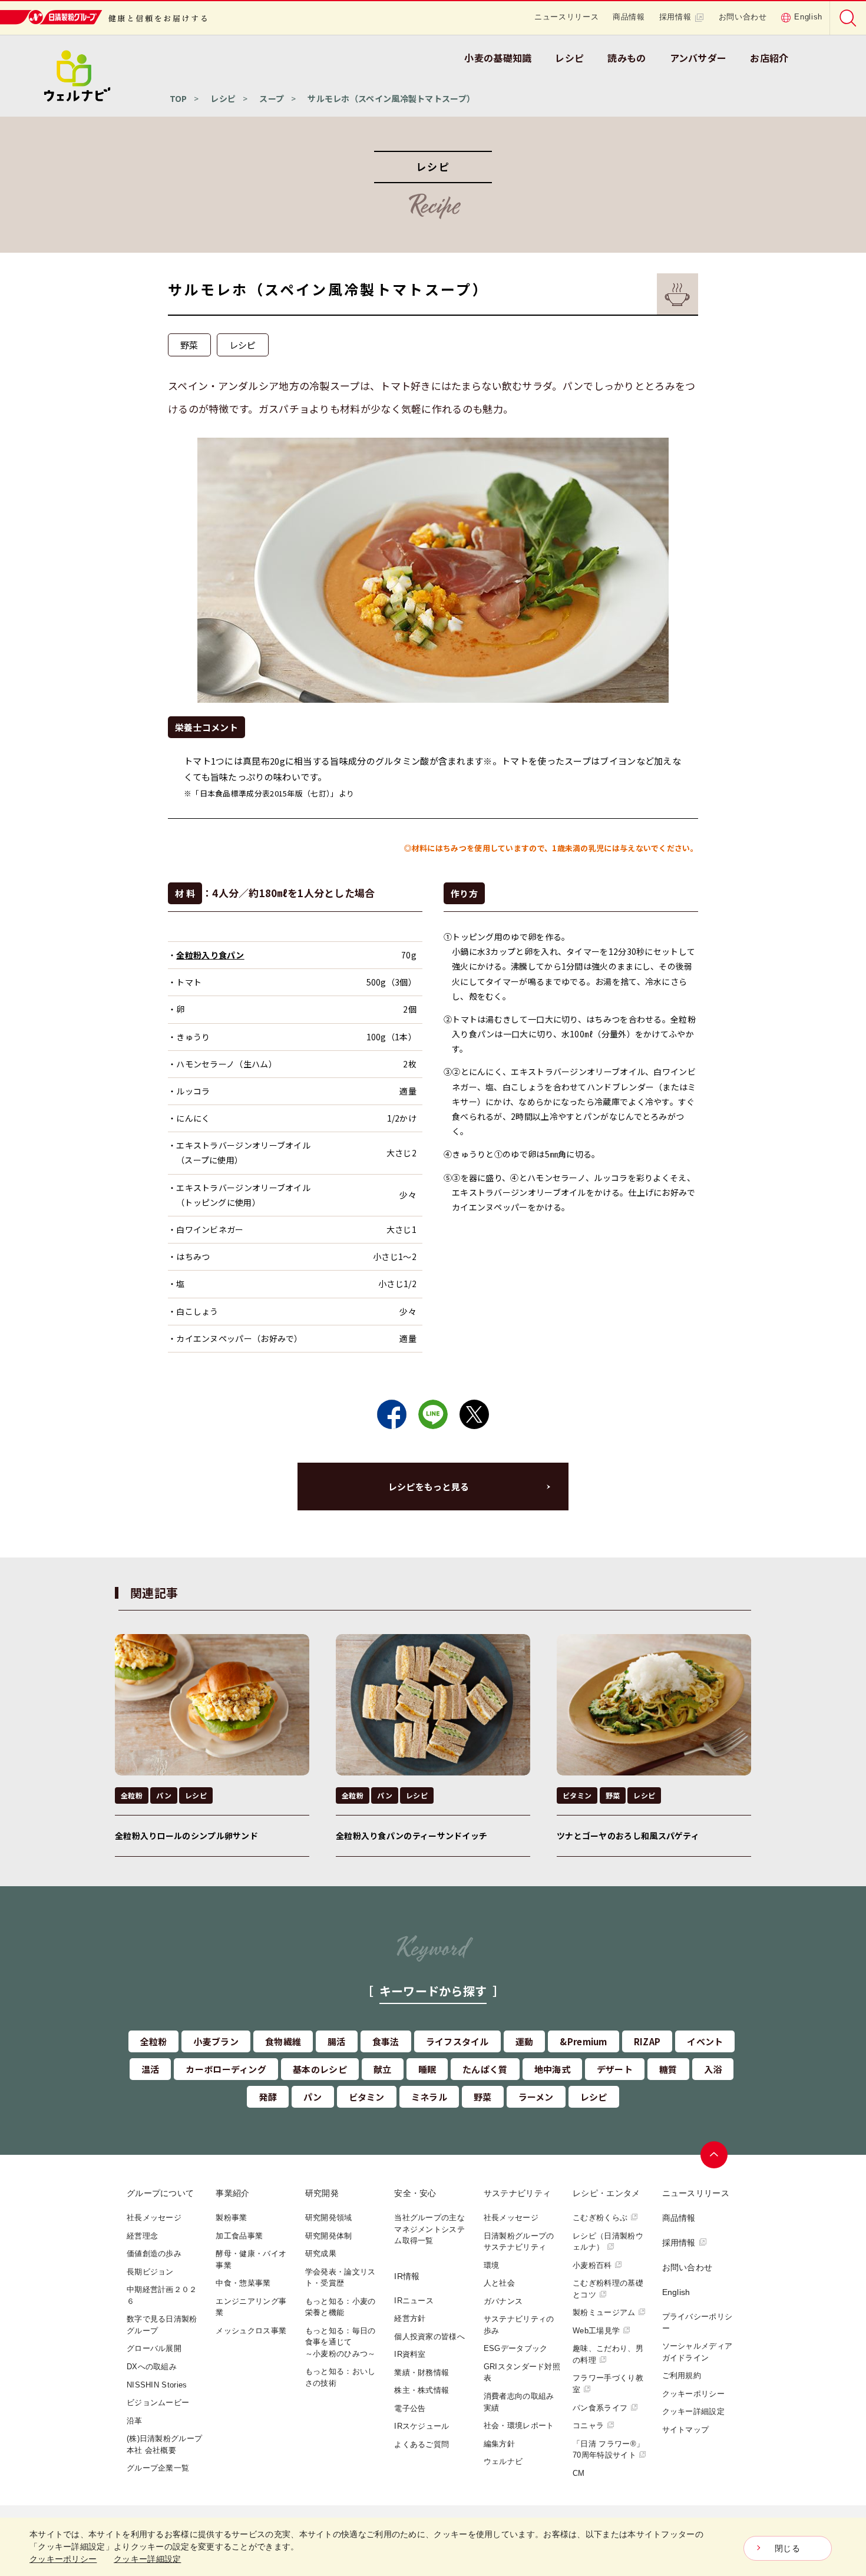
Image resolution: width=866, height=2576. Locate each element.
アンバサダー (698, 58)
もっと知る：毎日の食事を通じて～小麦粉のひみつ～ (341, 2342)
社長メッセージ (154, 2218)
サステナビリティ (517, 2193)
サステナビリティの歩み (519, 2325)
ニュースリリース (566, 17)
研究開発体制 (329, 2236)
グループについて (160, 2193)
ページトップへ (714, 2155)
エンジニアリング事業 (251, 2307)
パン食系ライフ (600, 2408)
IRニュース (414, 2301)
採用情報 (675, 17)
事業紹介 (232, 2193)
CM (579, 2473)
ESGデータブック (516, 2348)
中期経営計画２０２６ (162, 2295)
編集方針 (499, 2444)
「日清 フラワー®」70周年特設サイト (608, 2450)
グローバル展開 (154, 2348)
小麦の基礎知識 (498, 58)
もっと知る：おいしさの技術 (341, 2377)
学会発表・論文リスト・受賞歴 (341, 2278)
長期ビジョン (150, 2272)
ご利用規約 (682, 2375)
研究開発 (322, 2193)
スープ (272, 98)
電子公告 (410, 2408)
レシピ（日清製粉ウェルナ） (608, 2242)
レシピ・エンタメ (606, 2193)
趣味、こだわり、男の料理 (608, 2354)
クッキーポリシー (693, 2394)
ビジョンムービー (158, 2403)
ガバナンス (503, 2301)
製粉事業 (231, 2218)
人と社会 (499, 2283)
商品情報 (629, 17)
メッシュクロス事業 (251, 2331)
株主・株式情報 (422, 2390)
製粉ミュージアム (604, 2312)
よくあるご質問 (422, 2444)
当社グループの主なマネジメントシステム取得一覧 (429, 2229)
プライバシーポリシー (698, 2322)
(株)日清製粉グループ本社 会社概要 (164, 2444)
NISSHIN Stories (157, 2385)
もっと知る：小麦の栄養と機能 (341, 2307)
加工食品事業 (239, 2236)
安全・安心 (415, 2193)
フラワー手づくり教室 (608, 2384)
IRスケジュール (422, 2426)
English (808, 17)
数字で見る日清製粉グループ (162, 2325)
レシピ (569, 58)
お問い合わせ (743, 17)
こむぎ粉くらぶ (600, 2218)
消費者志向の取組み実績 (519, 2402)
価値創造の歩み (154, 2253)
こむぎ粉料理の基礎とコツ (608, 2289)
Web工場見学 (596, 2331)
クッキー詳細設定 (693, 2411)
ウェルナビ (503, 2461)
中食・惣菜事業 (243, 2283)
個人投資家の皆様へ (429, 2337)
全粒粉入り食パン (210, 955)
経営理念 (142, 2236)
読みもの (627, 58)
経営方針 (410, 2318)
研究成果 (321, 2253)
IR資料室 (410, 2354)
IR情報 (407, 2276)
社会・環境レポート (519, 2425)
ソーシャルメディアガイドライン (698, 2352)
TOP (179, 98)
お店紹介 (769, 58)
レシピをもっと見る (429, 1487)
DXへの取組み (152, 2367)
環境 (492, 2265)
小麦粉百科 (592, 2265)
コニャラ (588, 2425)
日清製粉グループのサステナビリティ (519, 2242)
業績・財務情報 (422, 2372)
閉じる (787, 2548)
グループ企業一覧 (158, 2468)
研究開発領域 (329, 2218)
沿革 (135, 2421)
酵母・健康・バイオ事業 (251, 2259)
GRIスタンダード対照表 (522, 2372)
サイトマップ (686, 2430)
